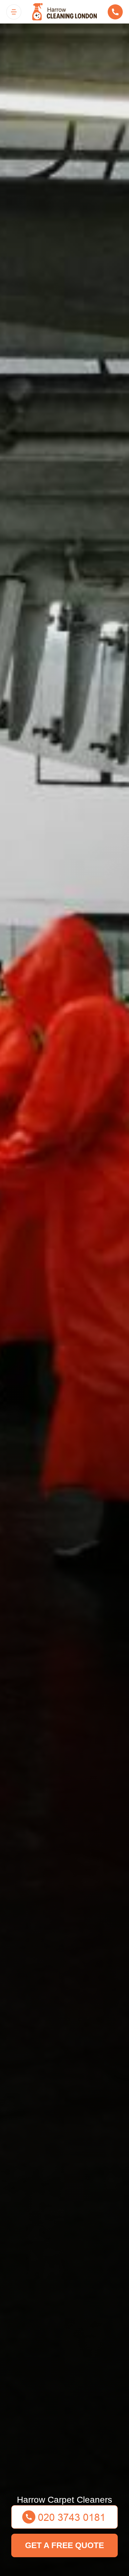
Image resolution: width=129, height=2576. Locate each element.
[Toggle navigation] (14, 12)
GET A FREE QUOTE (64, 2545)
